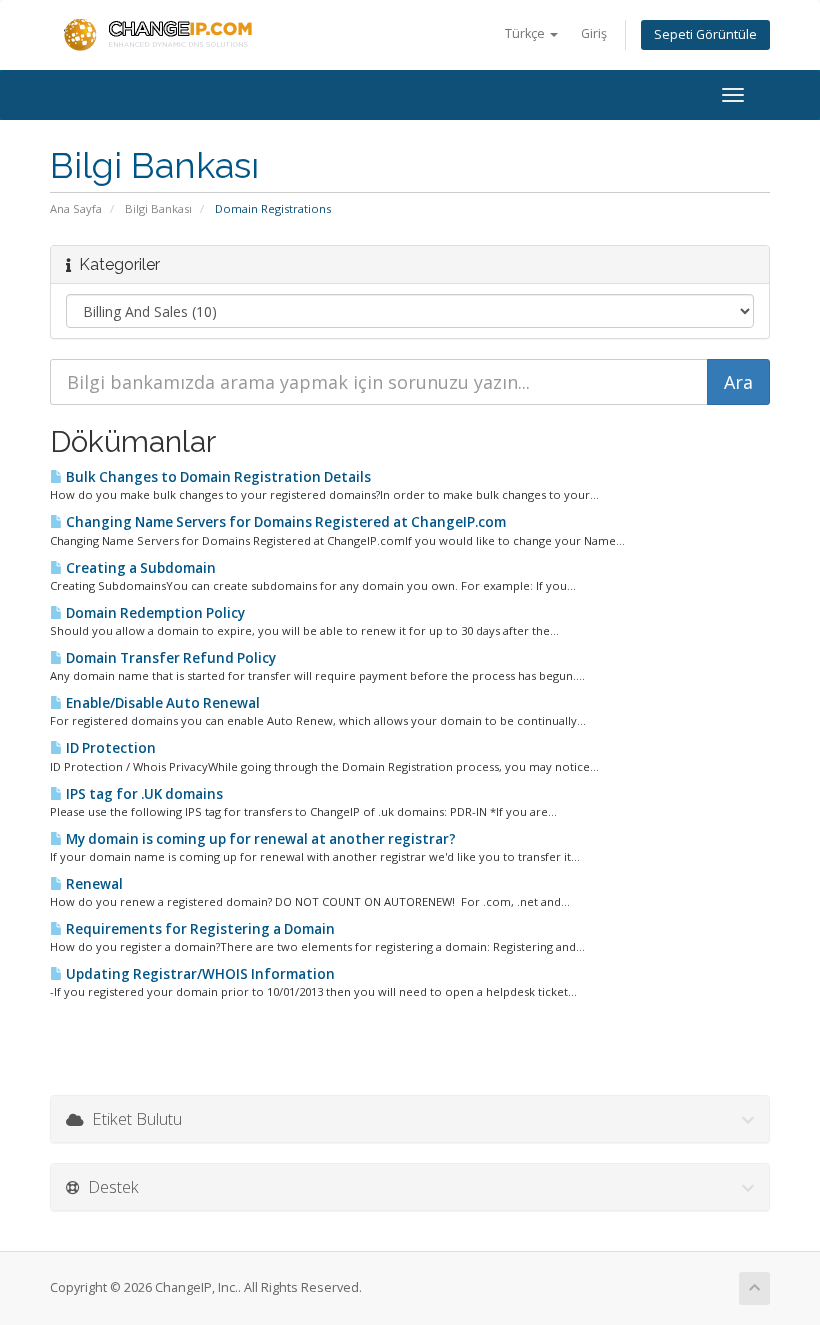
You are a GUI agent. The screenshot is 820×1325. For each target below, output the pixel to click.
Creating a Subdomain (139, 568)
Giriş (594, 33)
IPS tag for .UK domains (143, 794)
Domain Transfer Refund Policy (169, 658)
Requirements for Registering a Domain (199, 929)
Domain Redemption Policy (154, 613)
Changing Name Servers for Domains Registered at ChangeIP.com (284, 522)
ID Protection (109, 748)
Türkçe (526, 33)
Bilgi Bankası (158, 208)
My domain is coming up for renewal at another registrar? (259, 839)
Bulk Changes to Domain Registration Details (217, 477)
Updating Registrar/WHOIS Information (199, 974)
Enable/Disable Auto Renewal (161, 703)
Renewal (93, 884)
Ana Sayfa (76, 208)
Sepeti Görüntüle (705, 34)
